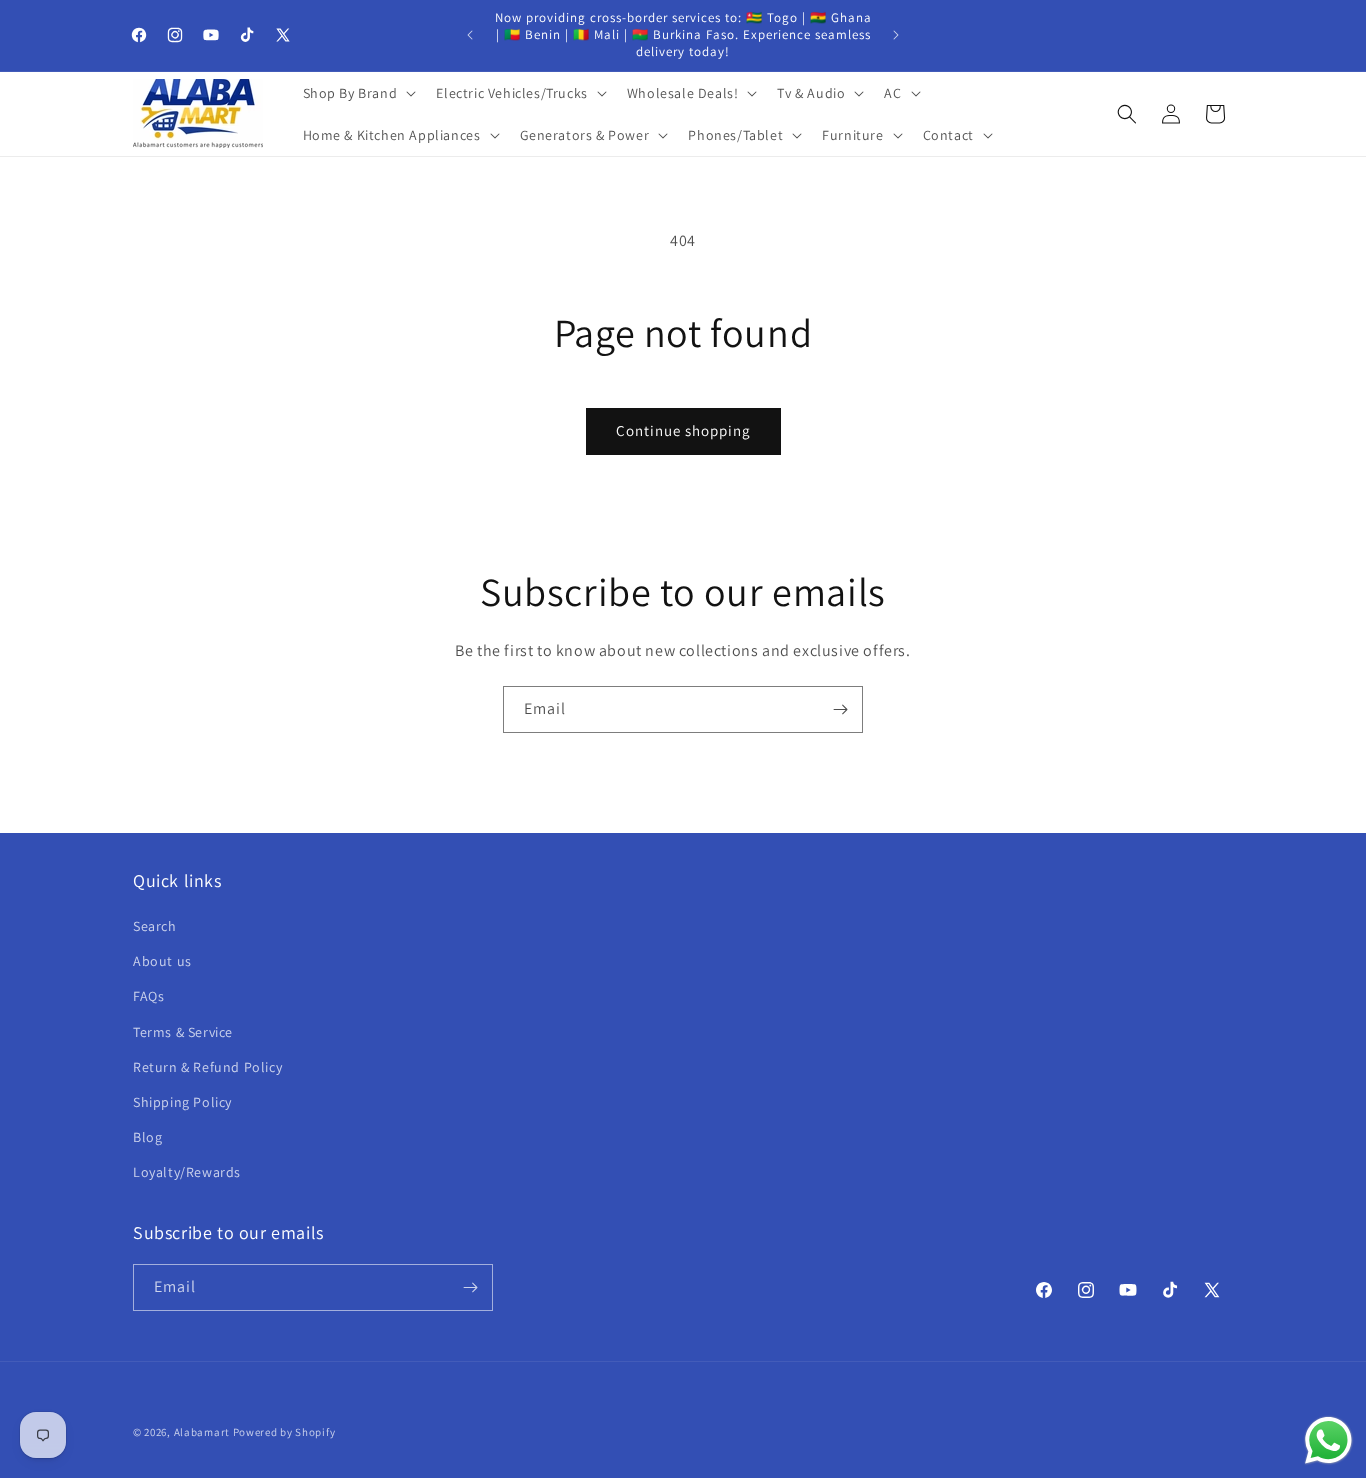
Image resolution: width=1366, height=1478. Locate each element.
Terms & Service (183, 1032)
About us (162, 961)
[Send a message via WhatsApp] (1328, 1440)
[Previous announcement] (470, 35)
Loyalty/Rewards (187, 1172)
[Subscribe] (840, 709)
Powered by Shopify (284, 1432)
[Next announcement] (896, 35)
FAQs (148, 996)
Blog (147, 1137)
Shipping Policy (182, 1102)
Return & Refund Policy (207, 1067)
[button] (358, 93)
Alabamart (202, 1432)
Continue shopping (683, 430)
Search (155, 926)
